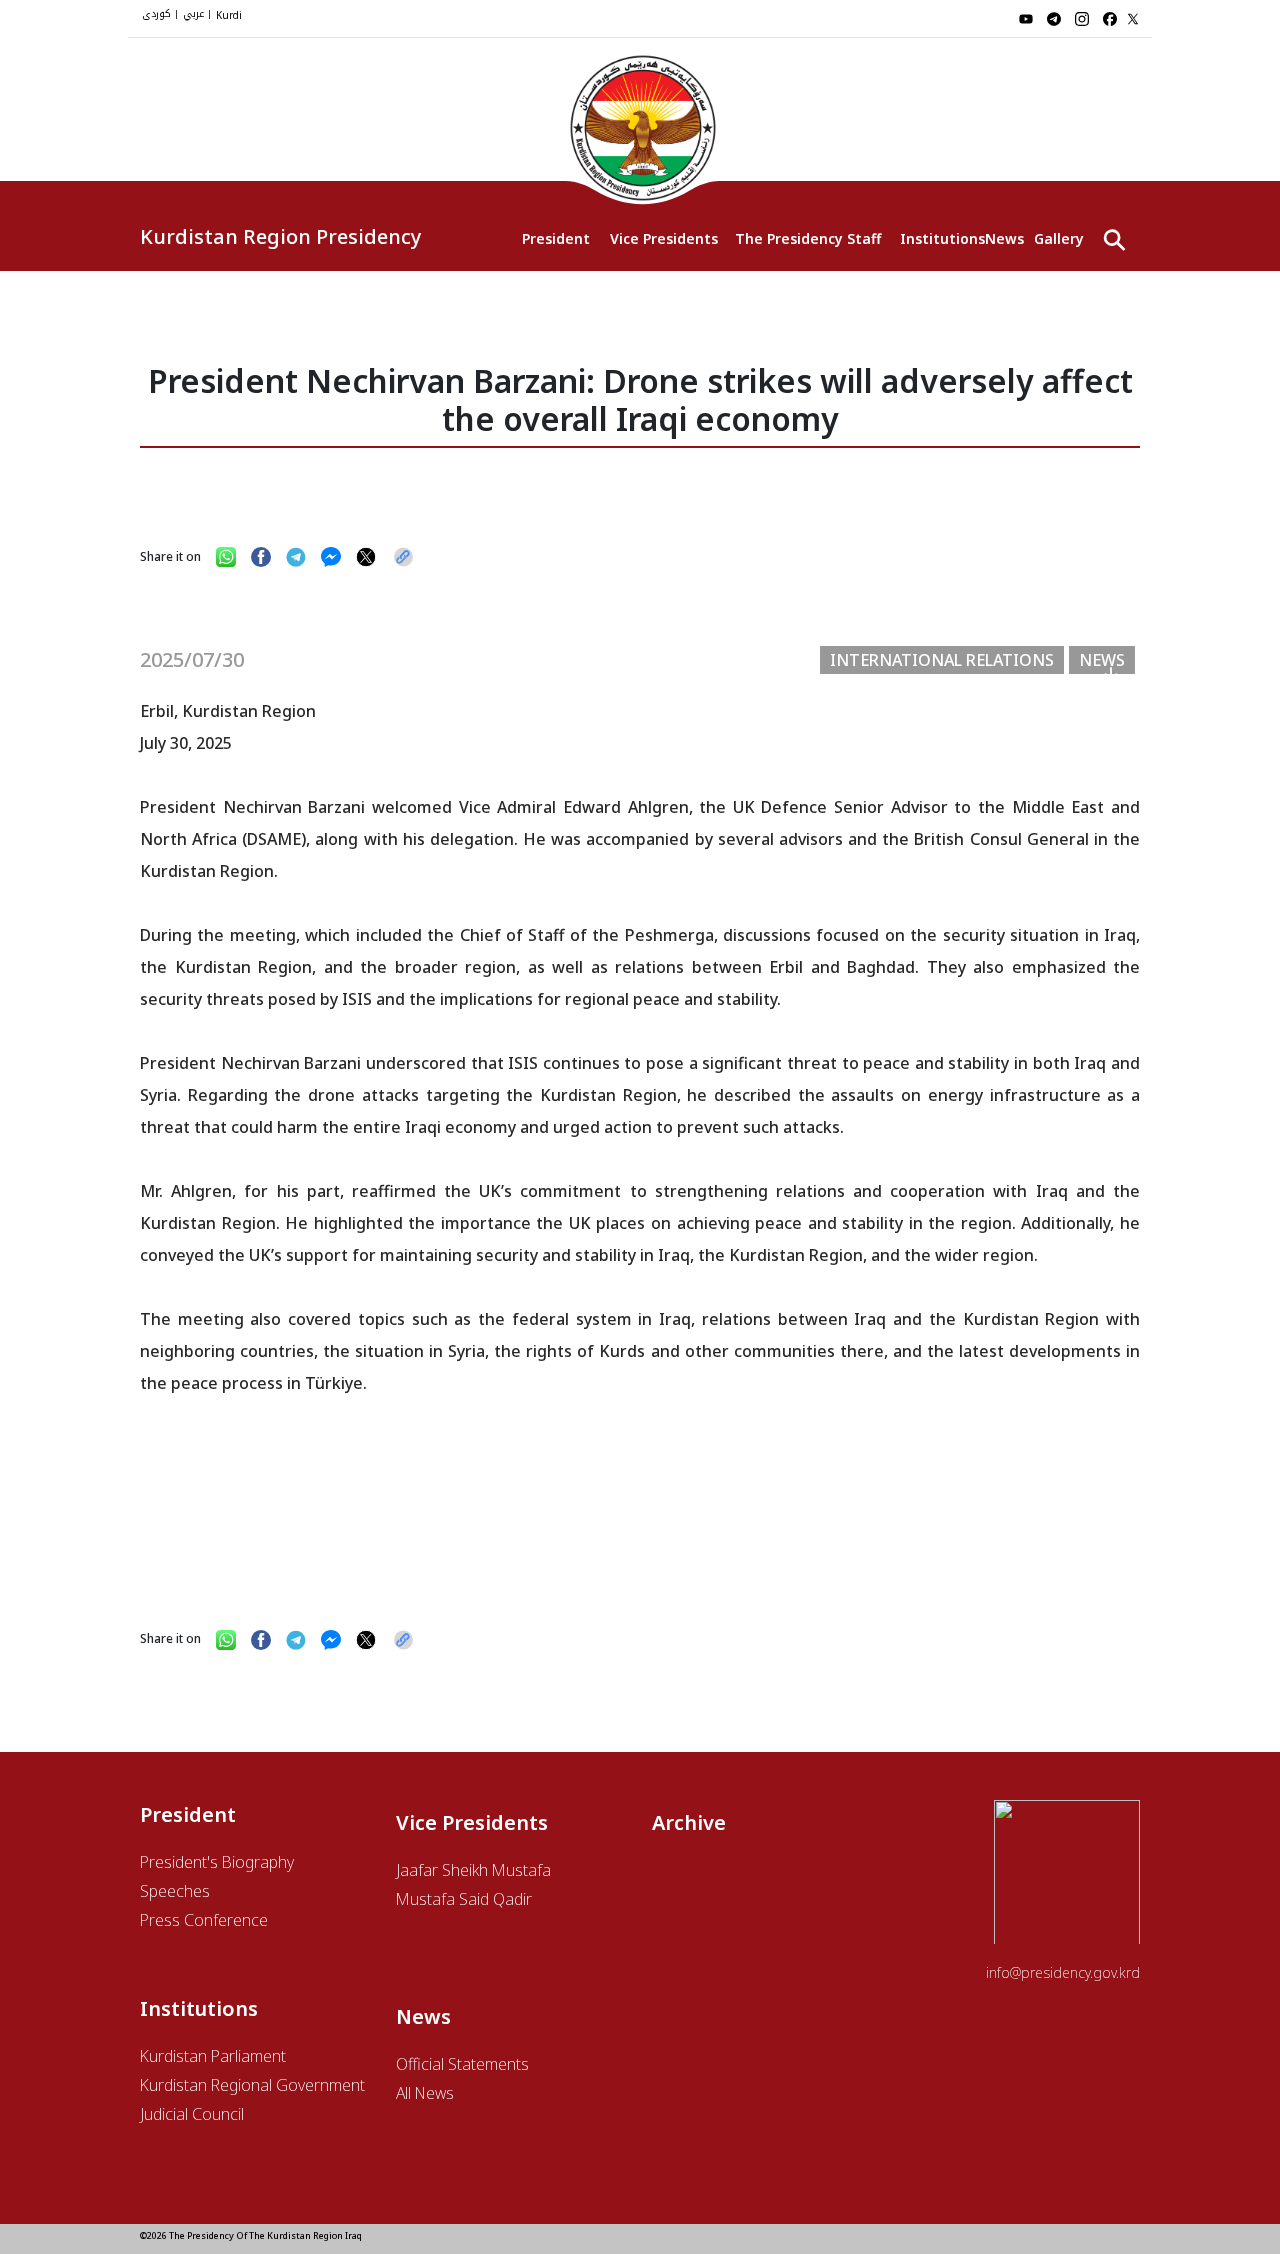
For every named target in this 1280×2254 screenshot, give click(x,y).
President (556, 238)
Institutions (942, 238)
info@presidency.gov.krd (1063, 1972)
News (1004, 238)
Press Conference (204, 1920)
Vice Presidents (662, 238)
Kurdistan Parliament (213, 2056)
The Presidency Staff (807, 238)
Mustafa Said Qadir (464, 1899)
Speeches (175, 1891)
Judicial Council (192, 2114)
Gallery (1059, 238)
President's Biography (217, 1862)
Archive (689, 1822)
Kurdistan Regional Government (252, 2085)
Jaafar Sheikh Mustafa (473, 1870)
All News (425, 2093)
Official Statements (462, 2064)
